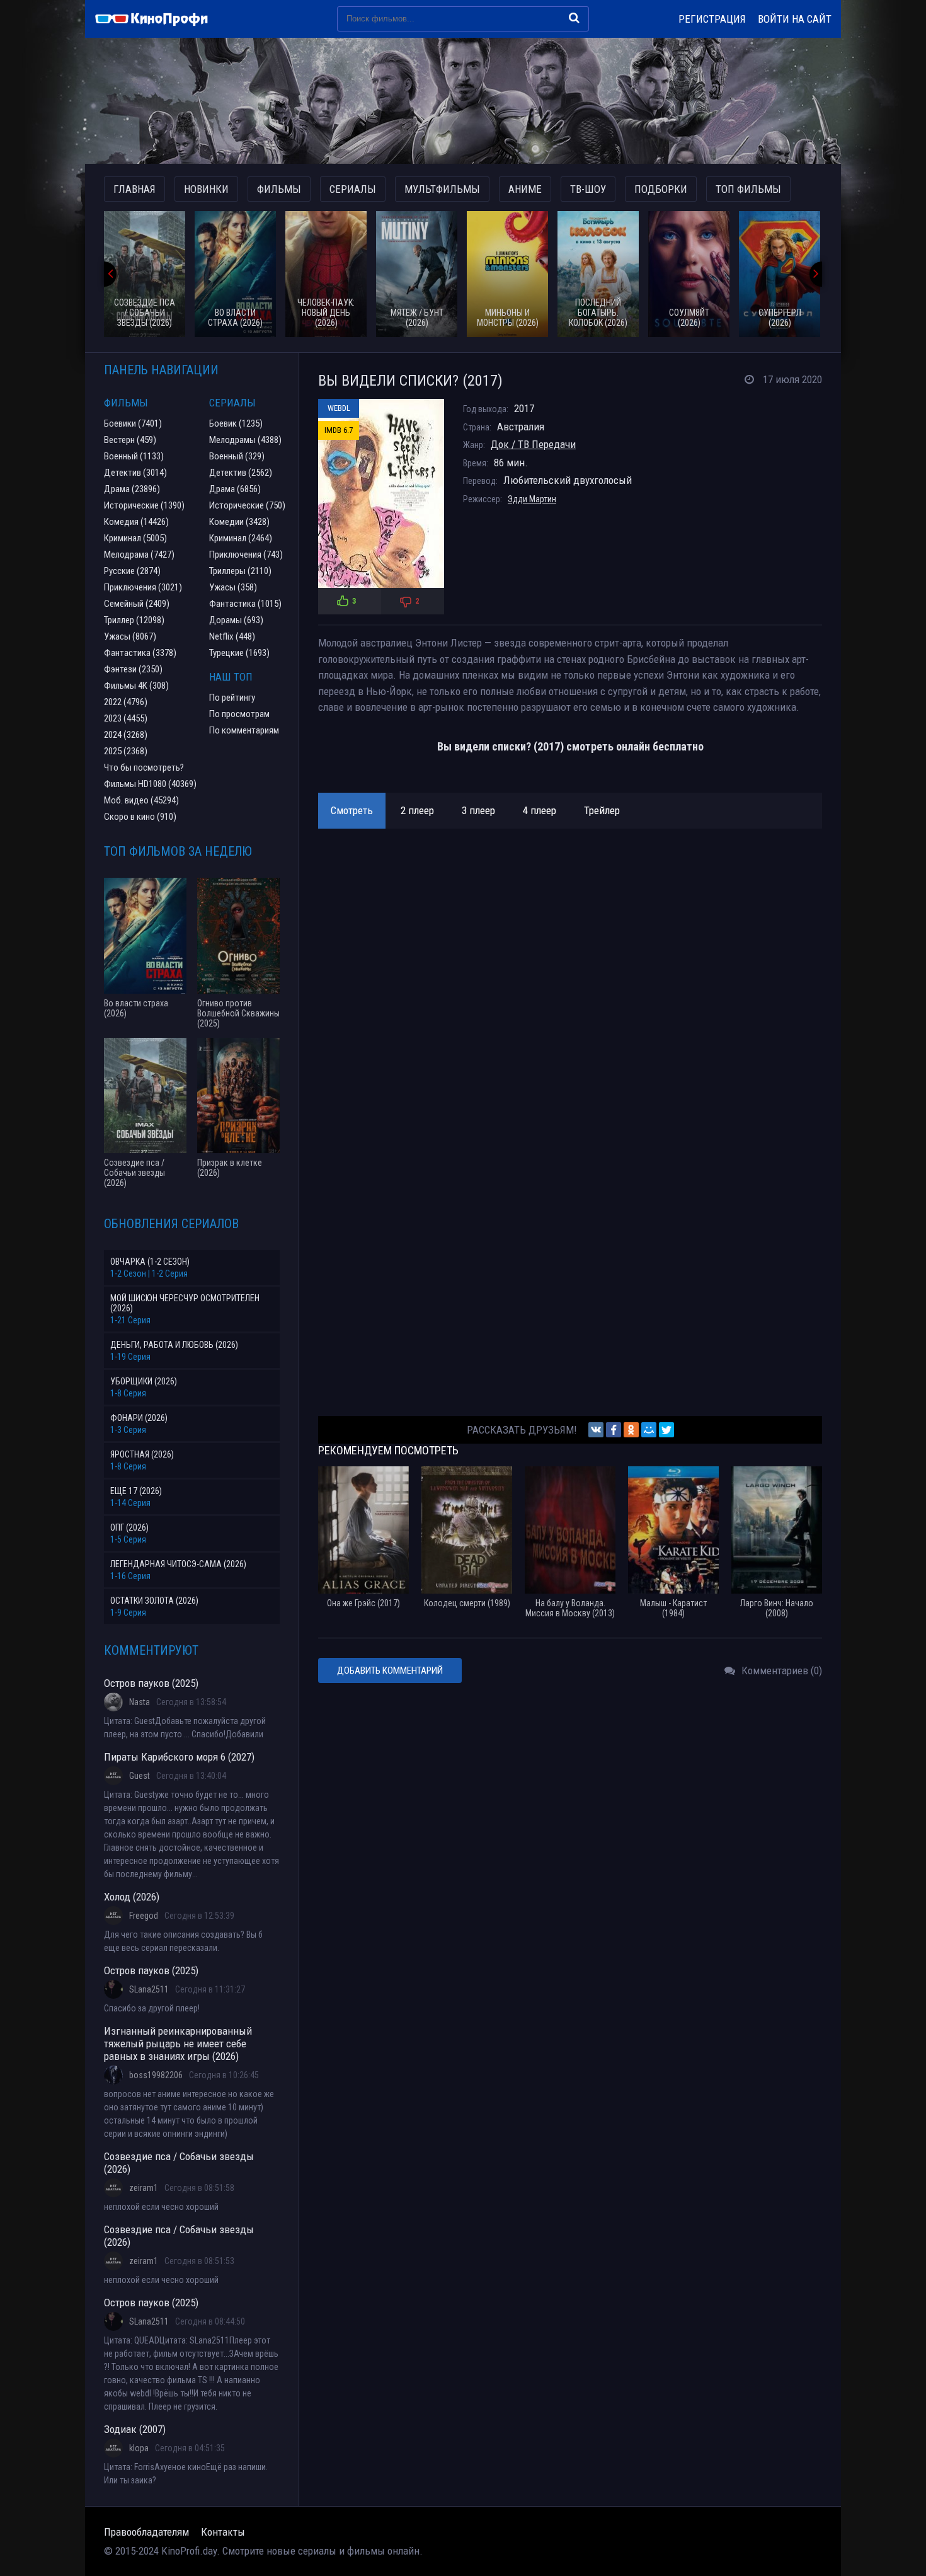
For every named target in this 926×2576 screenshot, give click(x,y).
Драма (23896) (132, 489)
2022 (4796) (126, 702)
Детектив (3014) (135, 473)
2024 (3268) (126, 735)
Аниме (525, 189)
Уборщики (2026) (144, 1381)
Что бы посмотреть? (144, 768)
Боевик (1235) (236, 423)
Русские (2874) (132, 571)
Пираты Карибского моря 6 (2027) (179, 1757)
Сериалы (353, 189)
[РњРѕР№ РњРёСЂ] (649, 1430)
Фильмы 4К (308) (136, 686)
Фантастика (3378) (140, 653)
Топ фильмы (748, 189)
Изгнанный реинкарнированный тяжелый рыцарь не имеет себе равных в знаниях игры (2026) (178, 2044)
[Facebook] (614, 1430)
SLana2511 (149, 1989)
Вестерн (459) (130, 440)
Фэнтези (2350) (133, 669)
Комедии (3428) (239, 522)
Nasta (140, 1702)
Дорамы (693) (236, 620)
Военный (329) (237, 456)
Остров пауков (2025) (151, 1683)
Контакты (223, 2532)
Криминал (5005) (135, 538)
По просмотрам (239, 714)
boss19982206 (156, 2075)
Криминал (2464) (241, 538)
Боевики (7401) (133, 423)
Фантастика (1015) (245, 604)
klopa (139, 2448)
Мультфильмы (442, 189)
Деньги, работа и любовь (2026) (174, 1345)
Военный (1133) (134, 456)
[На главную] (157, 19)
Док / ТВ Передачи (533, 444)
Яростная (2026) (142, 1454)
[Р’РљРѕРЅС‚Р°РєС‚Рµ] (596, 1430)
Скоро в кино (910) (140, 817)
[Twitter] (666, 1430)
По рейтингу (232, 698)
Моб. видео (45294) (141, 800)
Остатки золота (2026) (154, 1601)
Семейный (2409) (137, 604)
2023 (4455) (126, 718)
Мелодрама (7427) (139, 555)
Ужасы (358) (233, 587)
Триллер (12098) (134, 620)
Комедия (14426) (136, 522)
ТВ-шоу (588, 189)
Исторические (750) (247, 505)
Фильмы (279, 189)
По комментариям (244, 730)
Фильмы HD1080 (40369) (150, 784)
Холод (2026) (132, 1897)
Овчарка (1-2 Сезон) (150, 1262)
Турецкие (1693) (239, 653)
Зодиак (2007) (135, 2429)
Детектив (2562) (241, 473)
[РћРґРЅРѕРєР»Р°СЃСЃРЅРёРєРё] (631, 1430)
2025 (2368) (126, 751)
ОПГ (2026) (129, 1527)
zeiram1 (144, 2188)
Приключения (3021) (143, 587)
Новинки (206, 189)
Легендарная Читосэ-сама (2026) (178, 1564)
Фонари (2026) (139, 1418)
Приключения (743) (246, 555)
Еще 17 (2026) (136, 1491)
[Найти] (574, 18)
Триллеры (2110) (240, 571)
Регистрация (712, 19)
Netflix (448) (232, 636)
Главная (134, 189)
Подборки (661, 189)
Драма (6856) (235, 489)
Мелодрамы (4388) (245, 440)
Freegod (144, 1916)
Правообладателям (146, 2532)
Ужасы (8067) (130, 636)
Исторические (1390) (144, 505)
